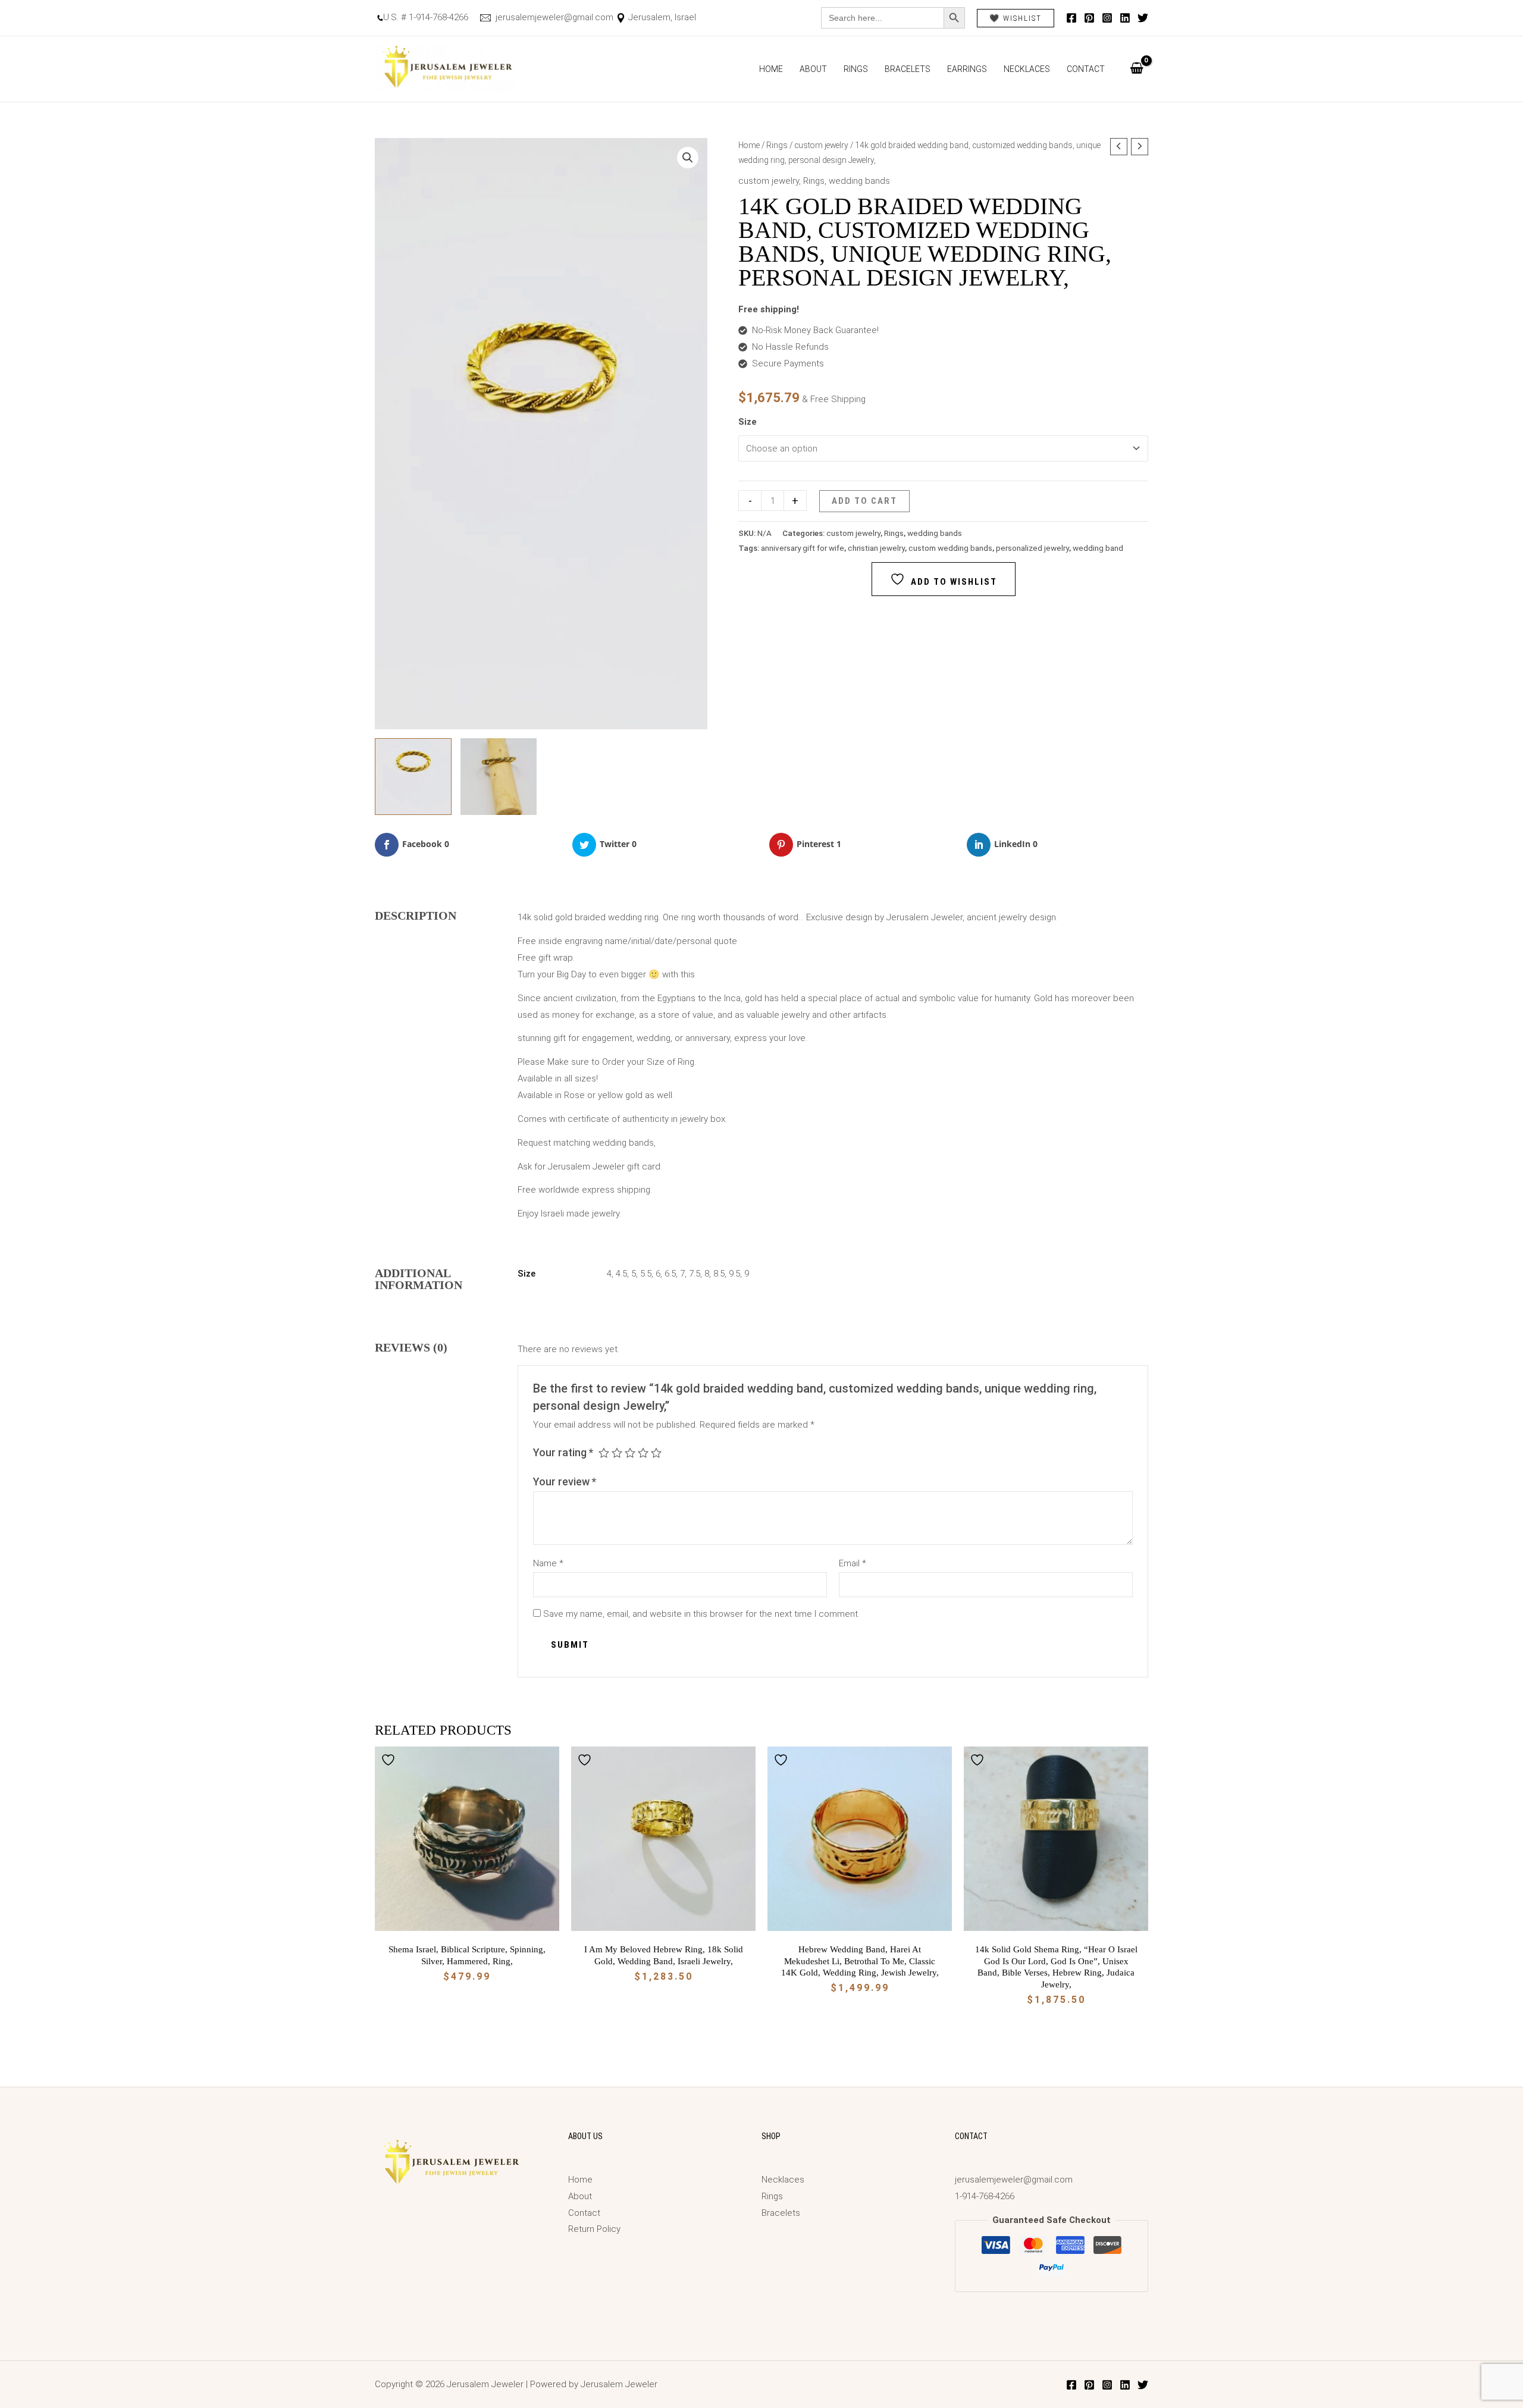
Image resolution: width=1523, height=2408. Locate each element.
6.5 (670, 1274)
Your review (565, 1482)
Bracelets (908, 69)
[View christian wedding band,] (413, 777)
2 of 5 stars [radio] (617, 1453)
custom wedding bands (950, 548)
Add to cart (864, 501)
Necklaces (1027, 69)
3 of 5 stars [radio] (630, 1453)
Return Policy (594, 2229)
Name (548, 1563)
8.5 (719, 1274)
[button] (688, 158)
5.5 (646, 1274)
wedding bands (859, 181)
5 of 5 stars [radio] (656, 1453)
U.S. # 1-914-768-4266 (426, 17)
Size (748, 422)
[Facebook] (1071, 18)
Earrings (967, 69)
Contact (1086, 69)
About (813, 69)
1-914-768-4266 (985, 2196)
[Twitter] (1143, 18)
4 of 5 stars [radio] (643, 1453)
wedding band (1098, 548)
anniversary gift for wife (803, 548)
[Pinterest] (1089, 18)
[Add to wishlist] (390, 1760)
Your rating (563, 1452)
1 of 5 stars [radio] (604, 1453)
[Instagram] (1107, 18)
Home (771, 69)
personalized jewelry (1032, 548)
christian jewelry (876, 548)
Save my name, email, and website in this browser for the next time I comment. (701, 1614)
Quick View (467, 1921)
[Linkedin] (1125, 18)
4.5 (621, 1274)
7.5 (695, 1274)
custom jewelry (821, 145)
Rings (856, 69)
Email (853, 1563)
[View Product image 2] (499, 777)
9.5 (734, 1274)
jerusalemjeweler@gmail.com (553, 17)
